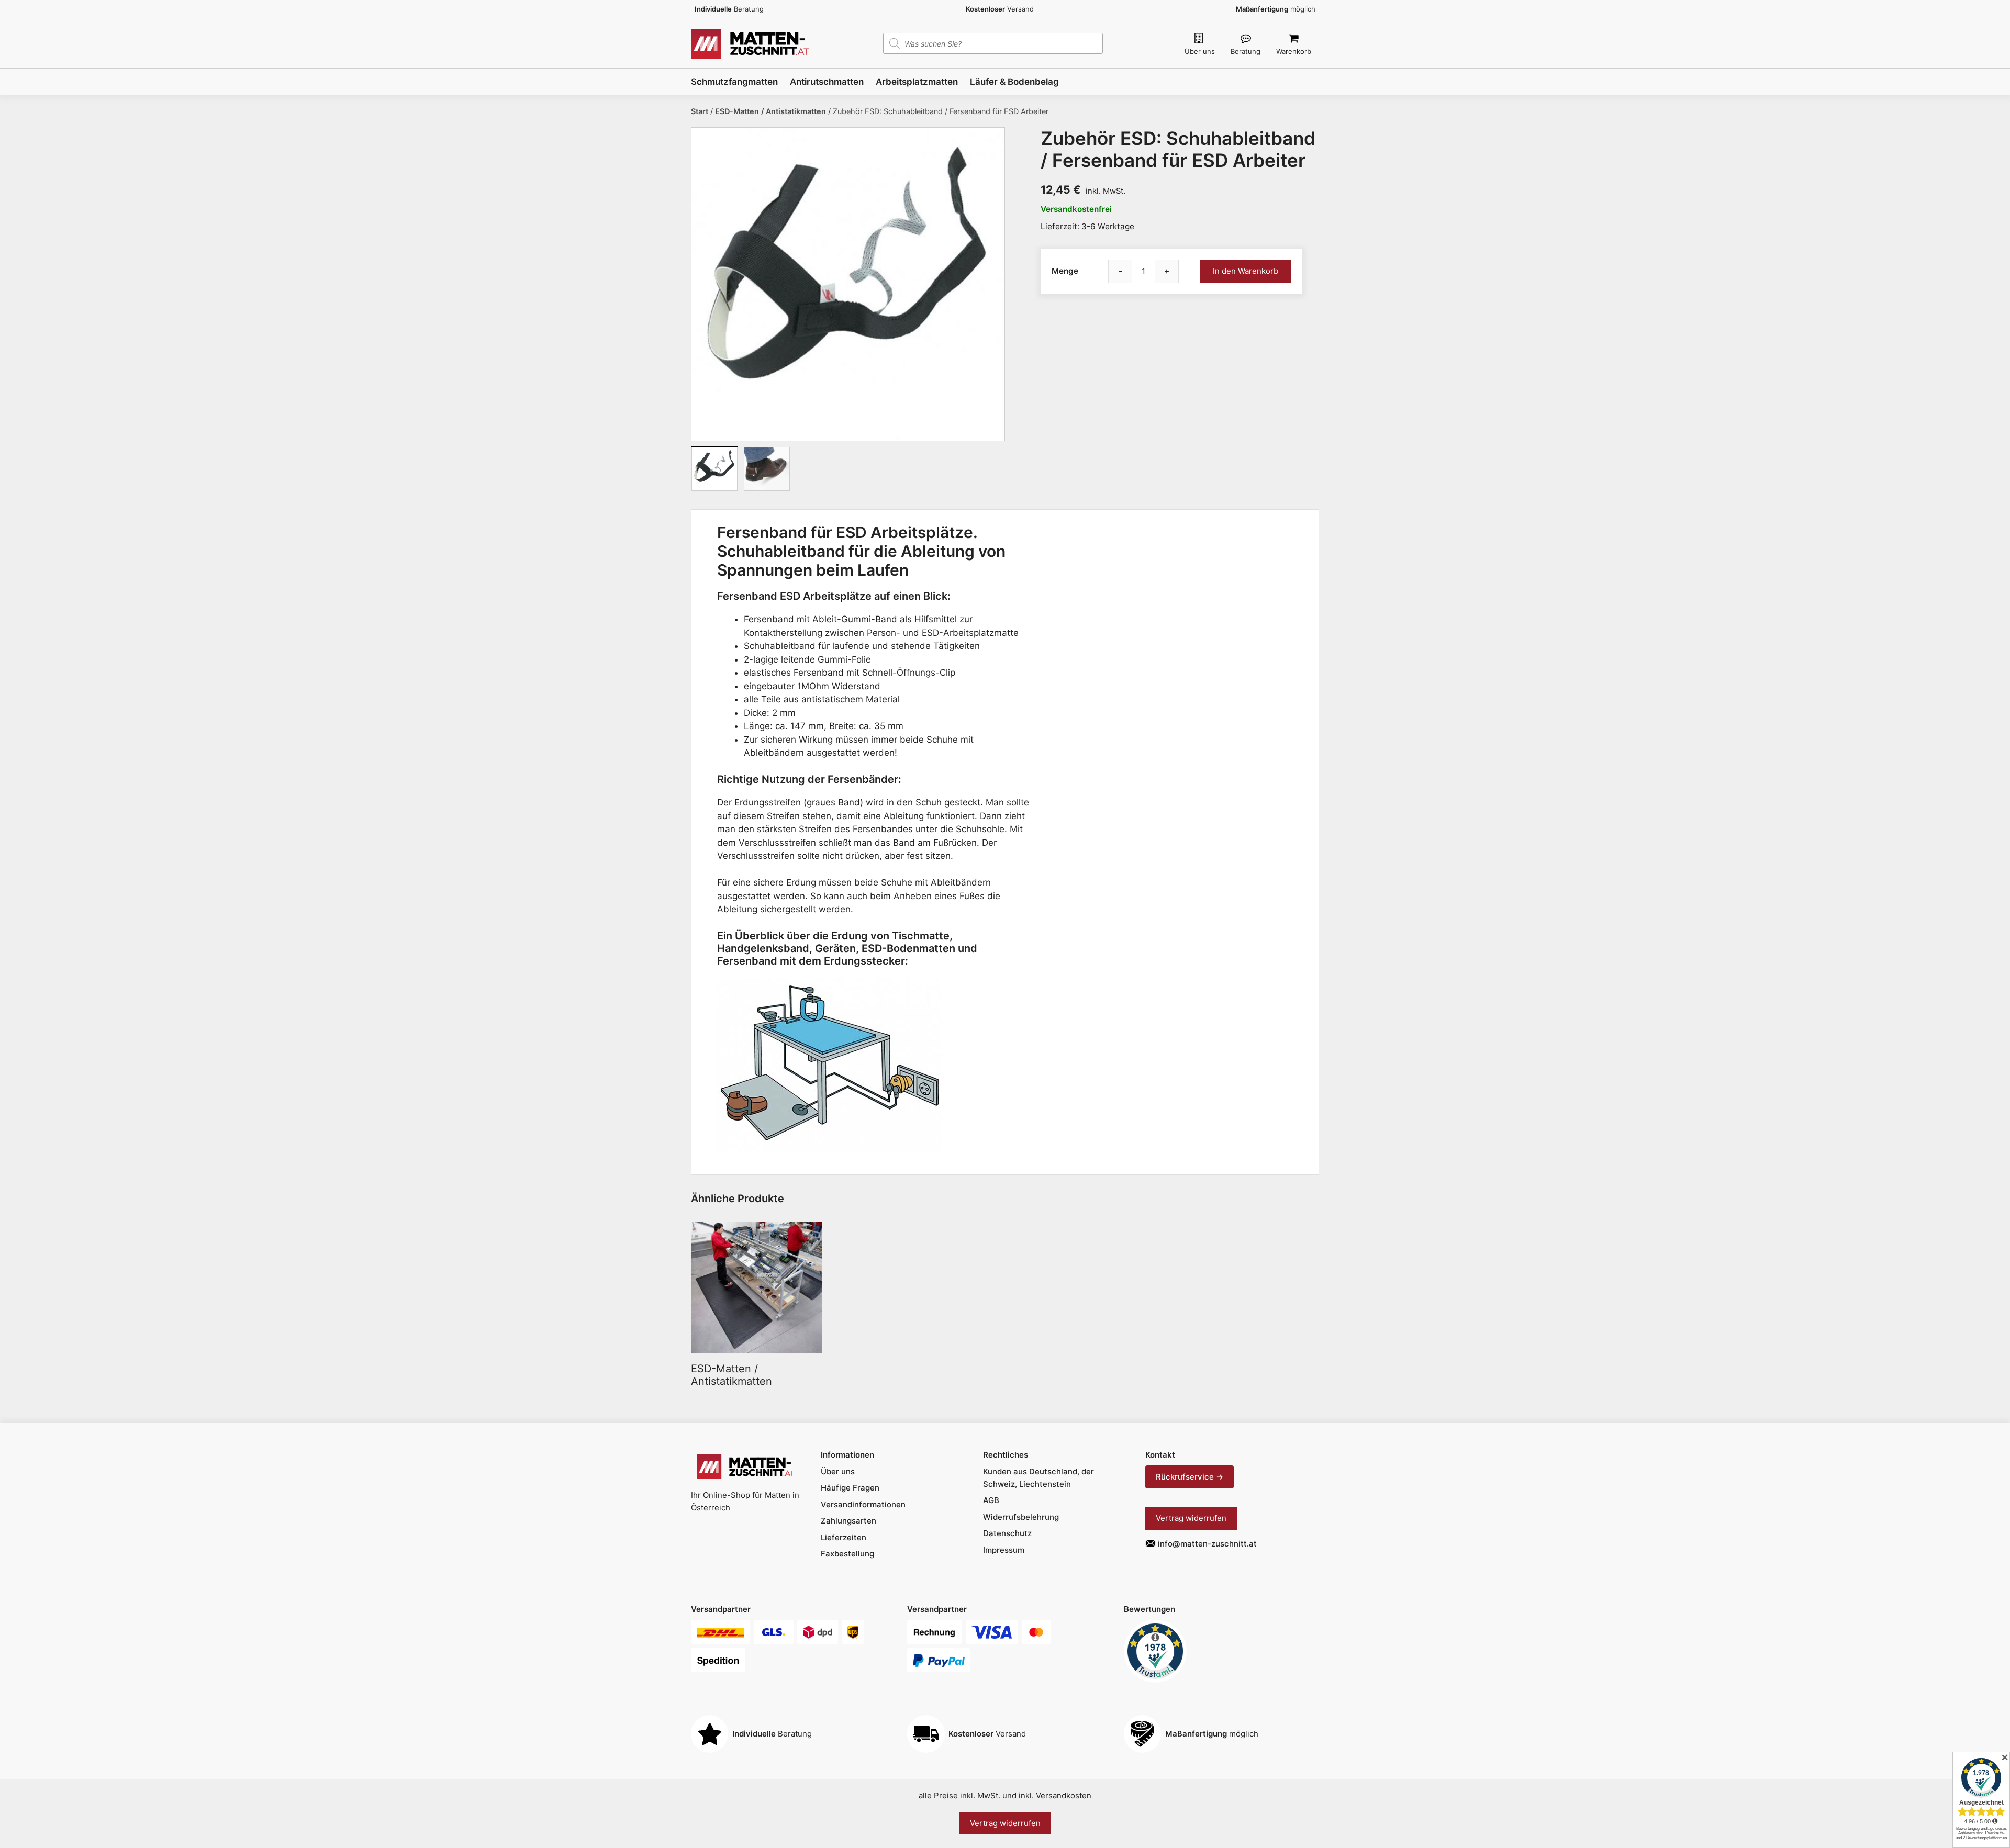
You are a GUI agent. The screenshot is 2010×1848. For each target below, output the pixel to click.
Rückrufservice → (1190, 1477)
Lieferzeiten (844, 1537)
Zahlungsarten (848, 1521)
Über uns (1200, 51)
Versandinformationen (863, 1504)
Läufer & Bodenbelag (1014, 82)
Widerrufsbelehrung (1021, 1517)
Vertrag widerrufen (1191, 1518)
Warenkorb (1294, 51)
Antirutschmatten (827, 82)
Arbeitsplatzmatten (917, 82)
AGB (991, 1500)
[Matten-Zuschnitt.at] (750, 43)
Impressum (1004, 1550)
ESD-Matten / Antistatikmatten (770, 111)
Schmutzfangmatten (734, 82)
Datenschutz (1007, 1533)
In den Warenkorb (1246, 271)
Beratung (1246, 51)
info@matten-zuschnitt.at (1207, 1544)
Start (700, 111)
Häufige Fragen (850, 1488)
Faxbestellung (847, 1554)
